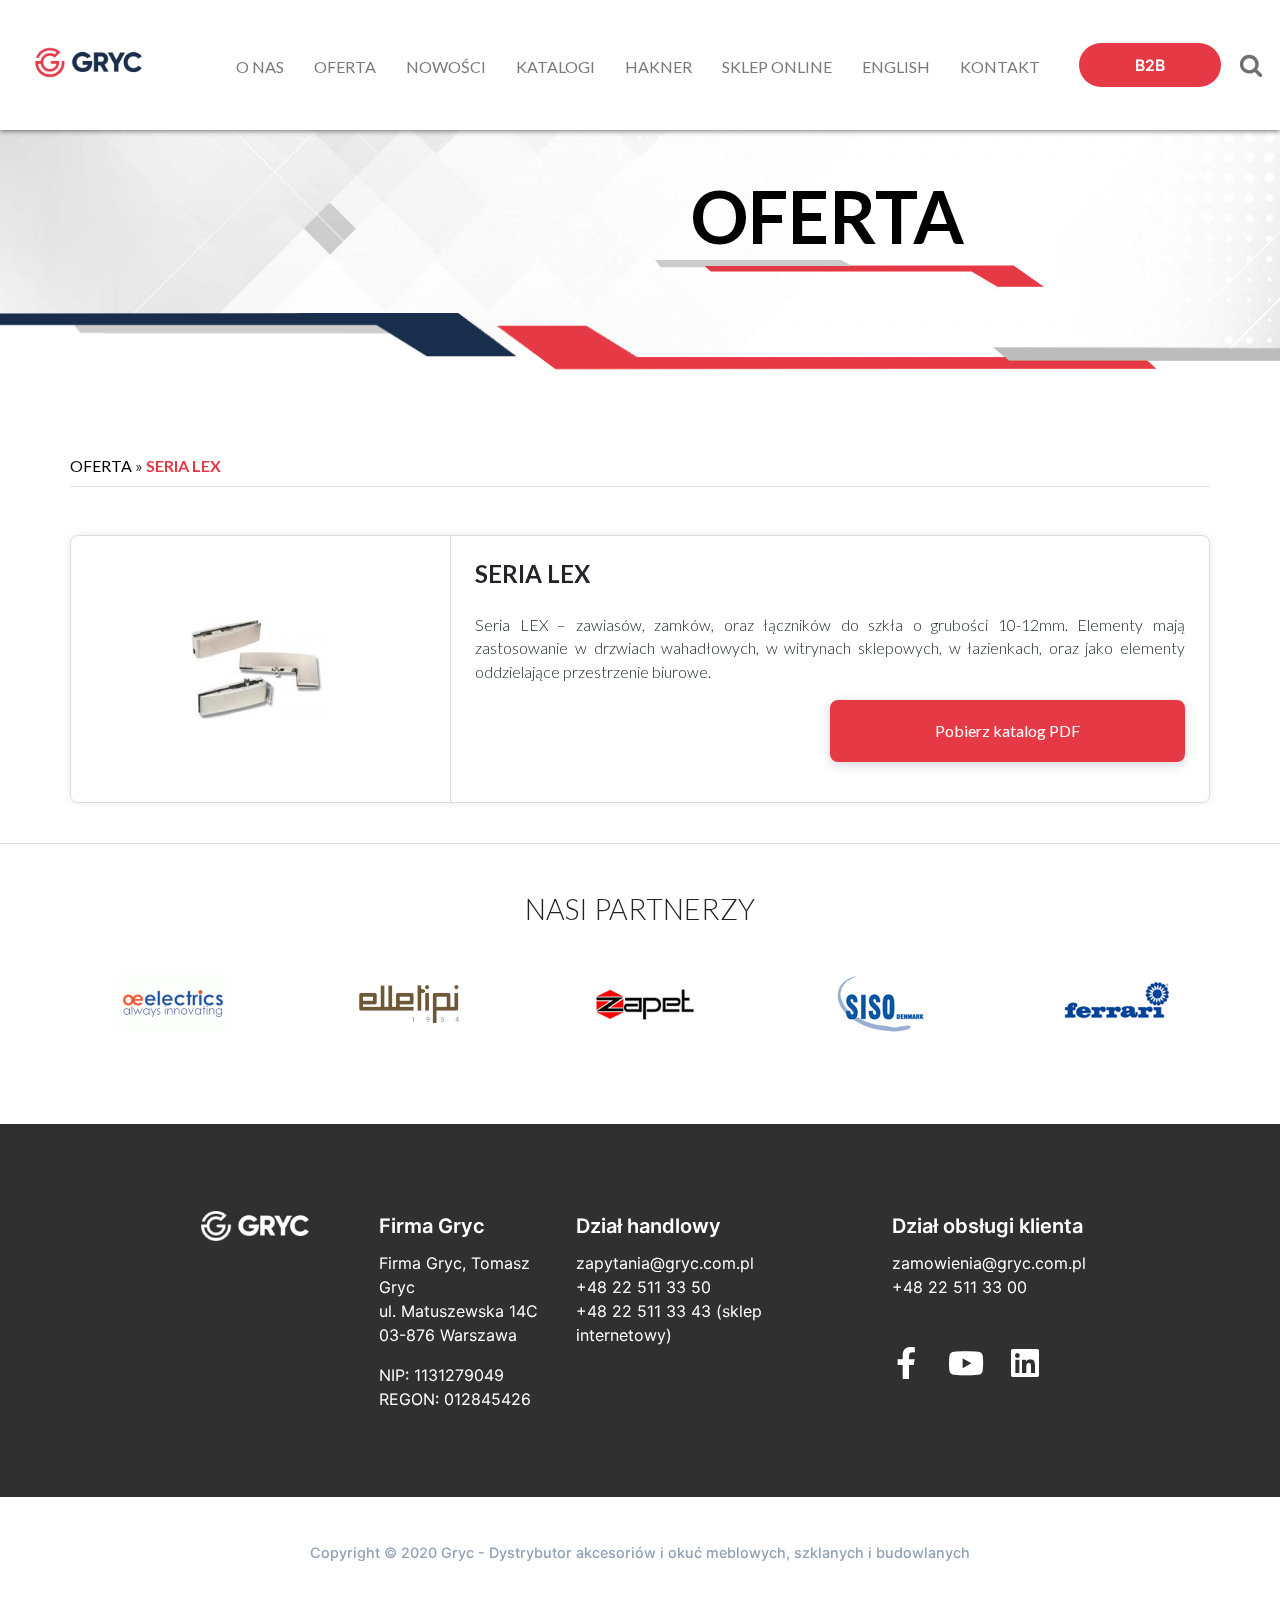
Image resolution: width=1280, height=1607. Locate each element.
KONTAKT (1000, 66)
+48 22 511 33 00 (959, 1287)
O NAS (260, 66)
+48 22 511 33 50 (643, 1287)
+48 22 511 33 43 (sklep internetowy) (669, 1323)
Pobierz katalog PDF (1007, 730)
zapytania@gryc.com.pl (665, 1263)
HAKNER (658, 66)
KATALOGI (555, 66)
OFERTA (345, 66)
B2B (1150, 65)
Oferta (101, 465)
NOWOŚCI (446, 66)
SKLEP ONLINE (777, 66)
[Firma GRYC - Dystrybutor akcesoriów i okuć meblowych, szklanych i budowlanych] (106, 62)
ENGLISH (896, 66)
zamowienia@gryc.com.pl (989, 1263)
